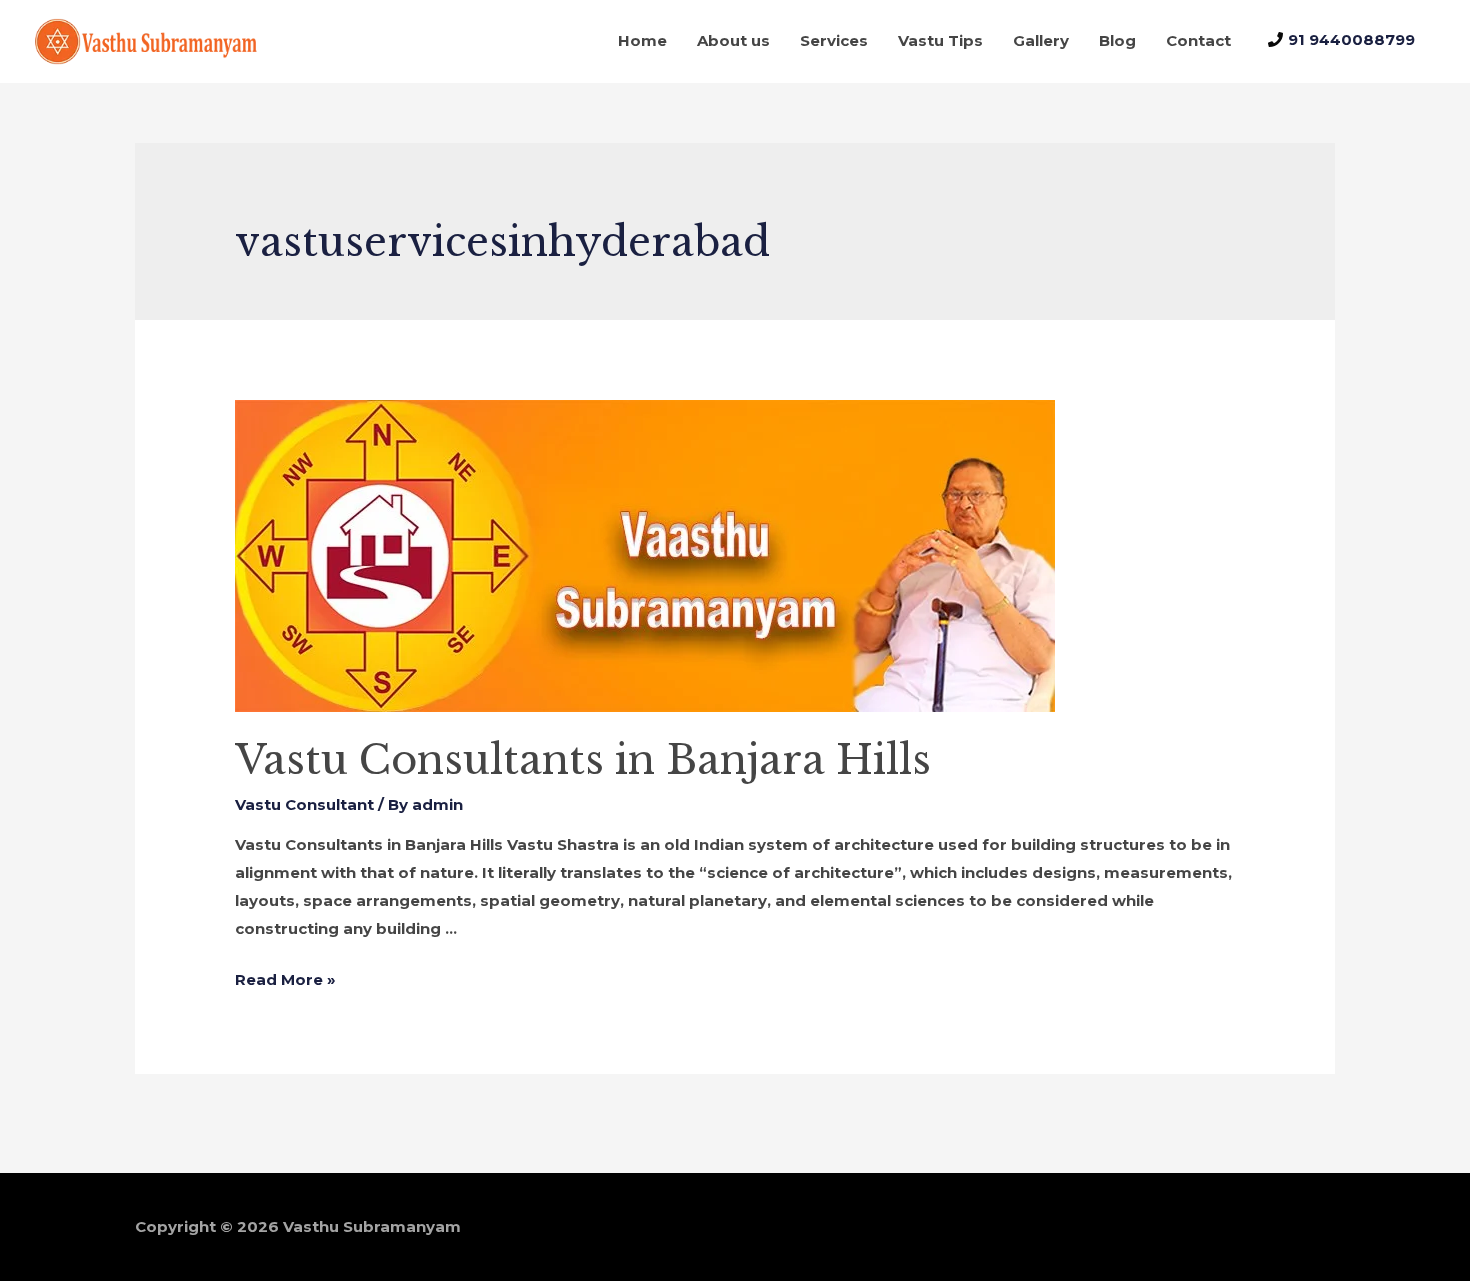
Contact (1198, 40)
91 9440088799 (1351, 39)
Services (834, 40)
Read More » (285, 979)
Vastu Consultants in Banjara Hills (583, 760)
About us (733, 40)
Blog (1117, 40)
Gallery (1041, 40)
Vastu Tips (940, 40)
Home (642, 40)
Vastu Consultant (304, 804)
